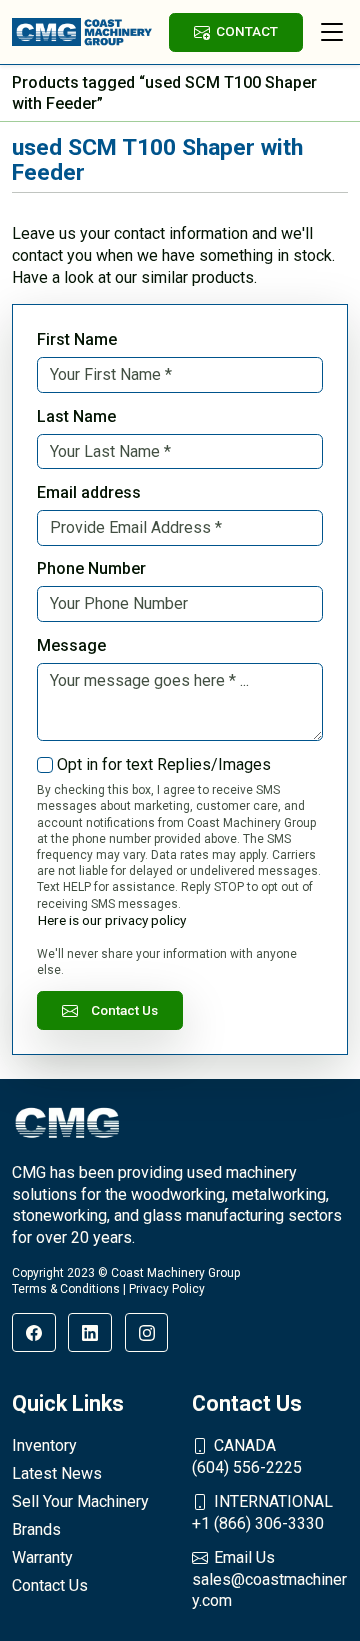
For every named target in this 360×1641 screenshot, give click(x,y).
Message (71, 645)
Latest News (57, 1473)
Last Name (76, 416)
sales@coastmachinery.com (269, 1579)
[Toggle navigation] (332, 32)
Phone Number (91, 568)
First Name (77, 339)
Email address (89, 492)
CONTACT (247, 31)
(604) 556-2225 (247, 1456)
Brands (36, 1529)
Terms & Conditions (66, 1289)
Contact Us (124, 1010)
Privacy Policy (167, 1289)
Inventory (44, 1445)
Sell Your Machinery (80, 1501)
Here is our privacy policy (112, 920)
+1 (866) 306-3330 (262, 1512)
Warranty (42, 1557)
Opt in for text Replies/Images (164, 764)
